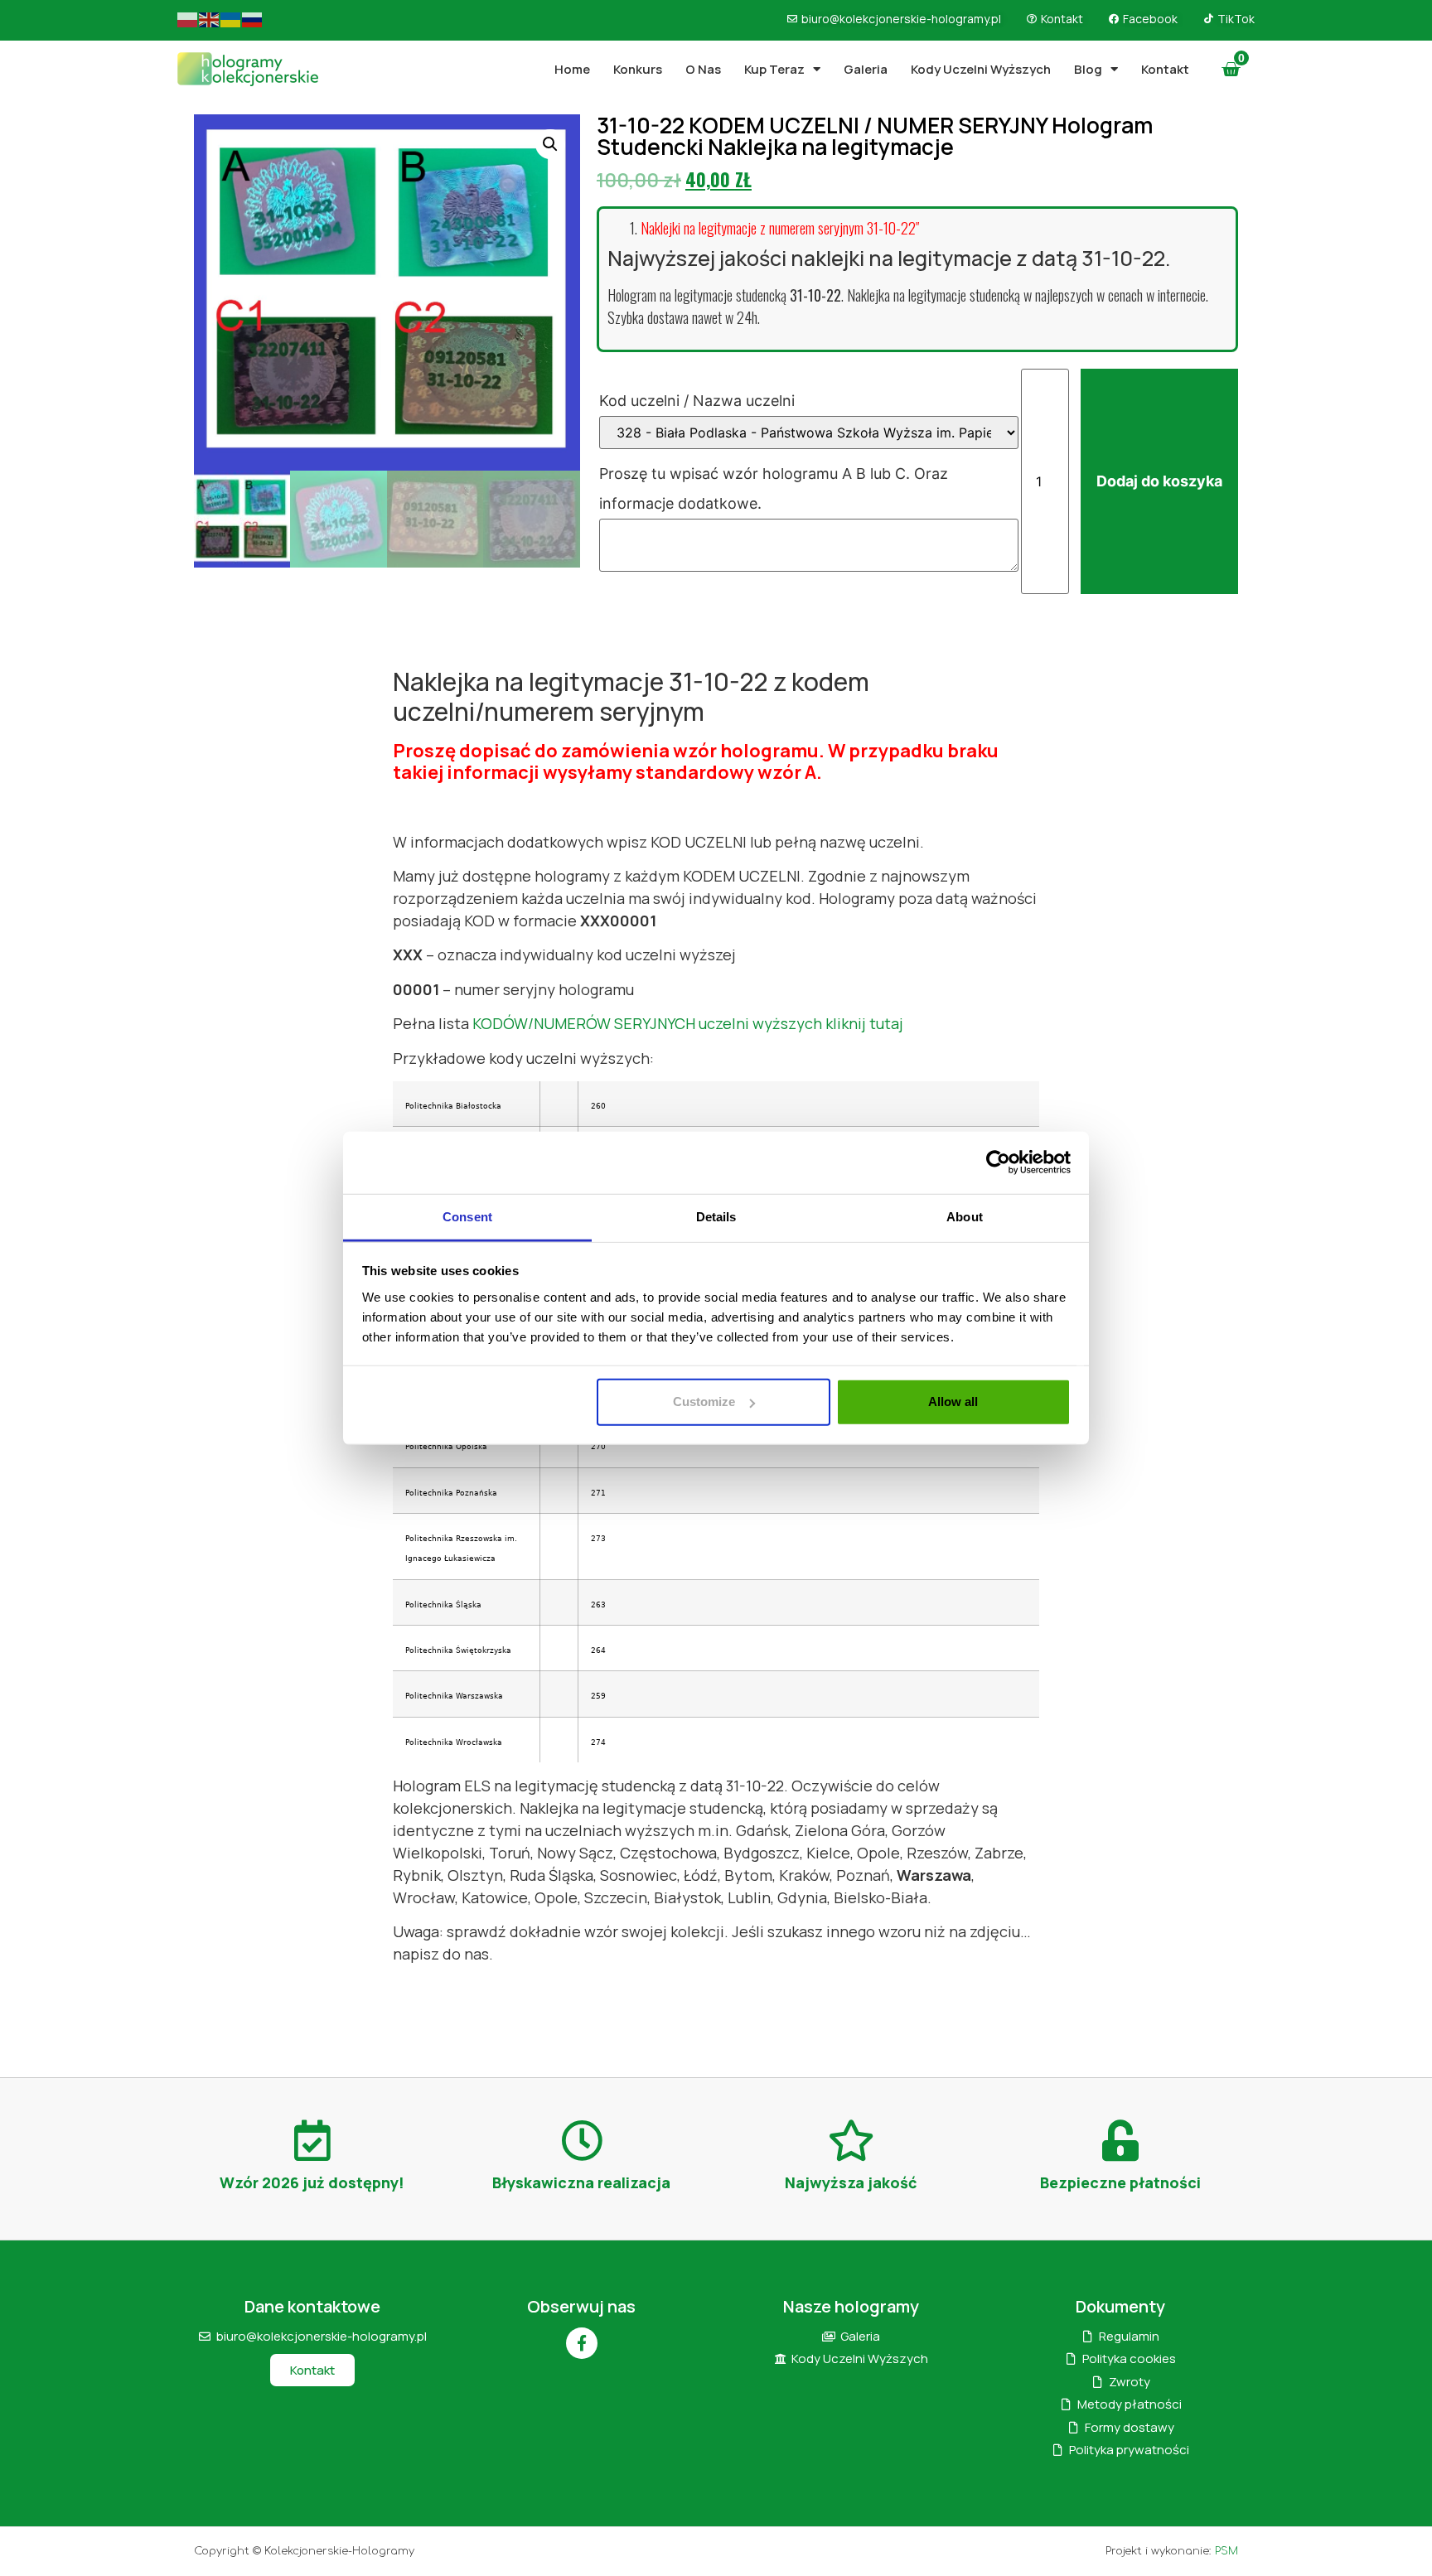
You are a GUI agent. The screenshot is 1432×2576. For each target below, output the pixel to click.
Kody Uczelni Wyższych (981, 69)
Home (572, 69)
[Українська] (231, 19)
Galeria (866, 69)
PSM (1226, 2551)
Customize (704, 1402)
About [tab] (965, 1216)
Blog (1088, 69)
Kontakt (1165, 69)
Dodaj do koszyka (1159, 481)
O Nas (703, 69)
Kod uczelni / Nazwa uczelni (699, 401)
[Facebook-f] (582, 2343)
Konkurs (638, 69)
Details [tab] (716, 1216)
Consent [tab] (467, 1216)
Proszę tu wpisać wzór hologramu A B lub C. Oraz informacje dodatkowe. (774, 488)
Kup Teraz (774, 69)
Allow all (953, 1402)
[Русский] (253, 19)
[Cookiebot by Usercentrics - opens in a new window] (998, 1162)
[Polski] (188, 19)
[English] (210, 19)
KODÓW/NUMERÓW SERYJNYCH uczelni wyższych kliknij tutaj (688, 1023)
